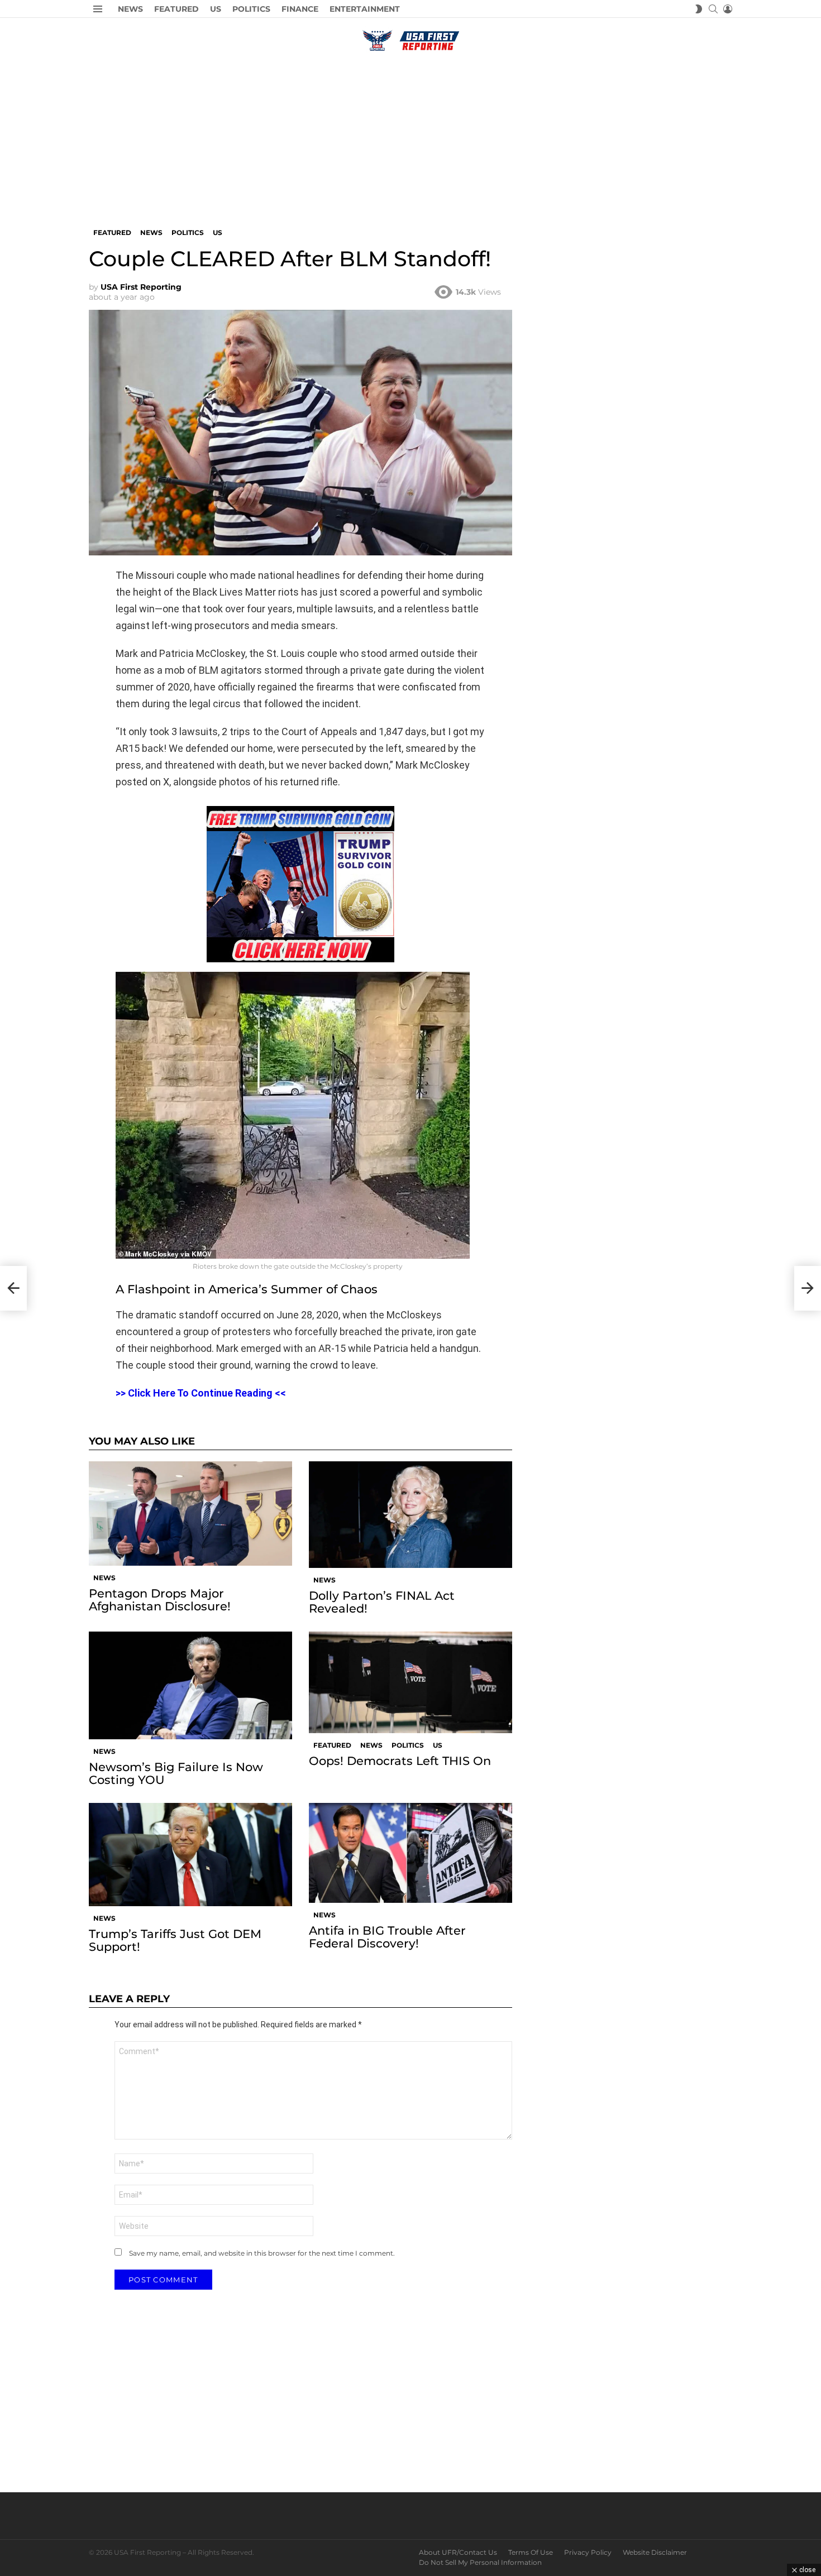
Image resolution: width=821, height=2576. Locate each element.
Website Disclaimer (655, 2552)
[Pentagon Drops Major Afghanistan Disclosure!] (190, 1513)
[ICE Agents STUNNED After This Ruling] (13, 1288)
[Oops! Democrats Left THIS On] (410, 1682)
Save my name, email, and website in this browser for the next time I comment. (262, 2253)
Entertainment (365, 9)
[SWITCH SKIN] (699, 9)
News (130, 9)
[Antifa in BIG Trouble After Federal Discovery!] (410, 1853)
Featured (176, 9)
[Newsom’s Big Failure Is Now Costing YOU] (190, 1685)
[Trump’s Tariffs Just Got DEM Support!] (190, 1855)
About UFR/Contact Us (458, 2552)
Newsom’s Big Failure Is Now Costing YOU (176, 1773)
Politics (251, 9)
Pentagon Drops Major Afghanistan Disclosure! (160, 1600)
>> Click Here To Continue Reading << (201, 1393)
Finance (300, 9)
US (216, 9)
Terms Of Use (531, 2552)
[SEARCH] (713, 9)
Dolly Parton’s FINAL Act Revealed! (382, 1602)
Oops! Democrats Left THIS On (400, 1761)
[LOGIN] (728, 9)
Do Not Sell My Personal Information (480, 2562)
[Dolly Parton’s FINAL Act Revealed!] (410, 1514)
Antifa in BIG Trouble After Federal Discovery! (387, 1937)
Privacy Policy (588, 2552)
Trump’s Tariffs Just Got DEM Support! (175, 1940)
